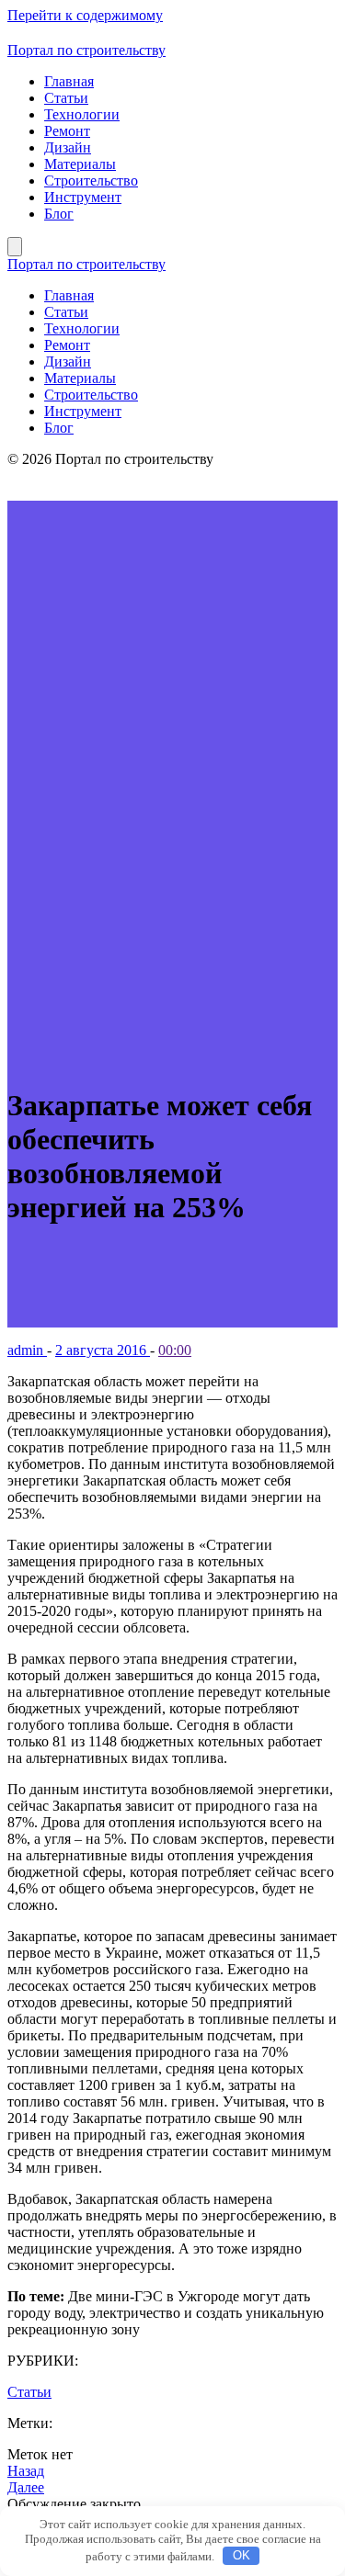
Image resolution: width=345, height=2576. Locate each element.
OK (241, 2555)
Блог (59, 214)
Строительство (91, 181)
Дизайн (68, 147)
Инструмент (83, 197)
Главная (69, 81)
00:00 (175, 1350)
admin (27, 1350)
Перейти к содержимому (85, 15)
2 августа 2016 (103, 1350)
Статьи (66, 98)
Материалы (80, 164)
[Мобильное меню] (15, 247)
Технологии (82, 114)
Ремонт (67, 131)
